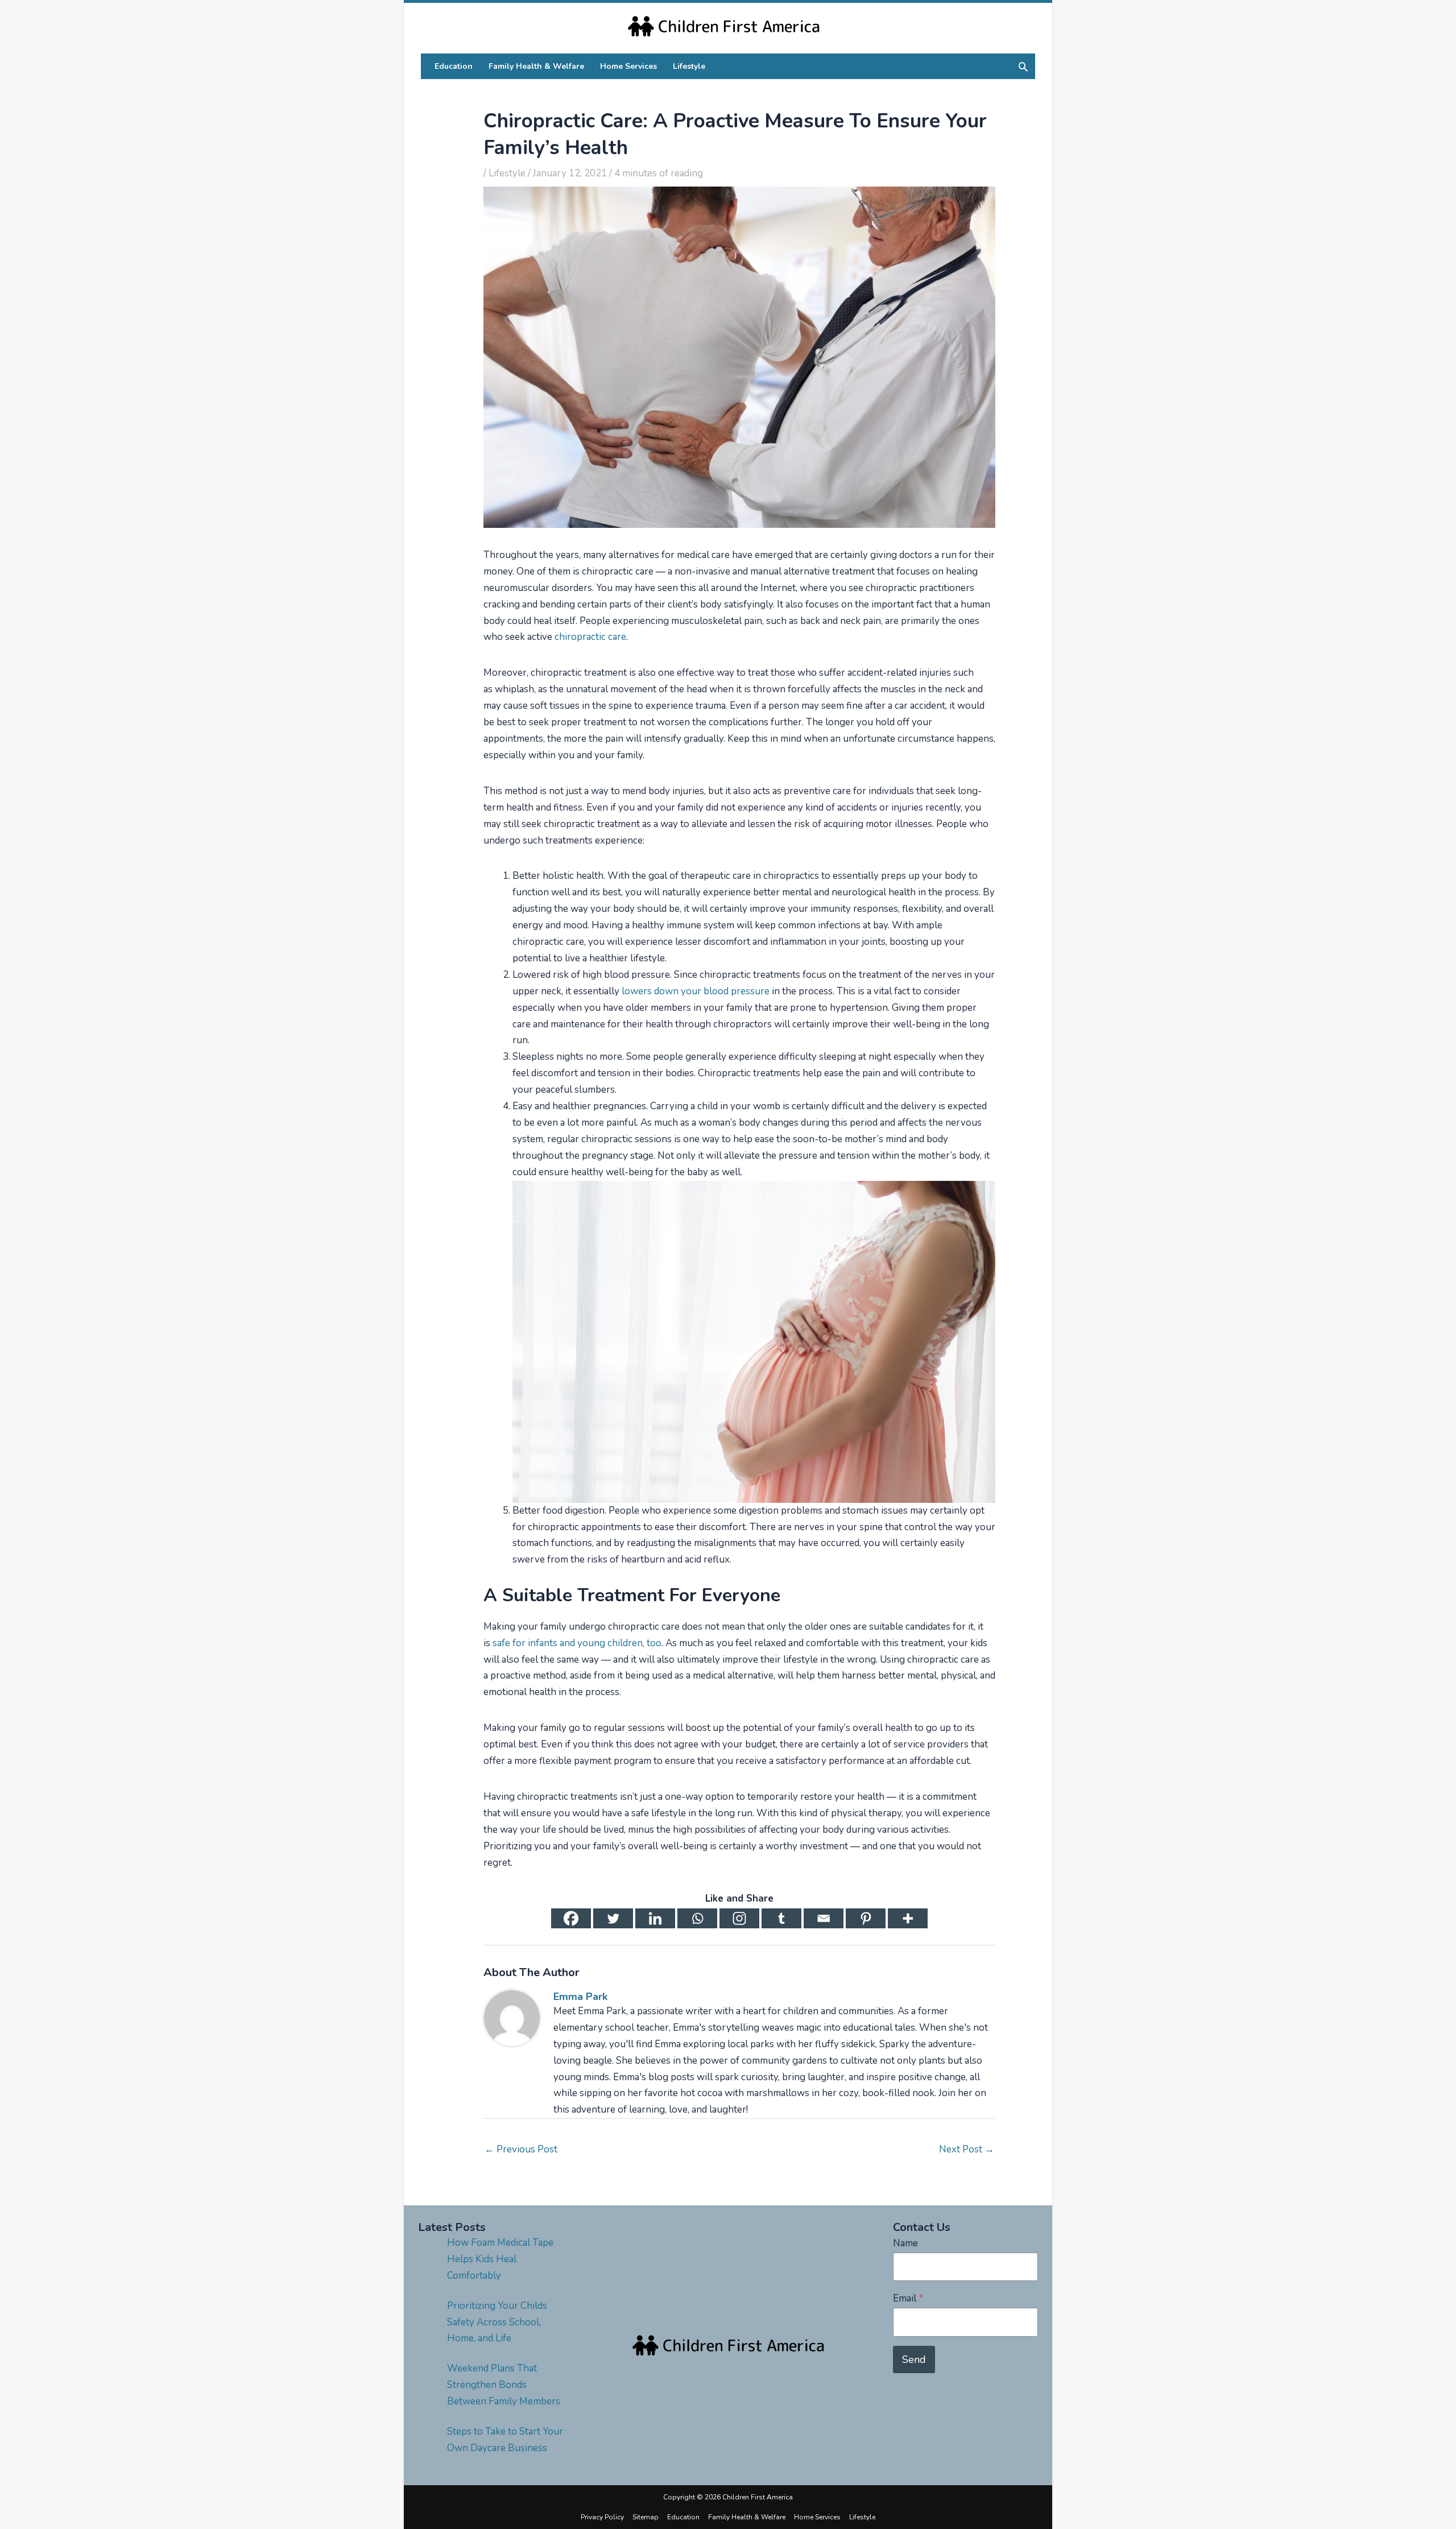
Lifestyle (507, 173)
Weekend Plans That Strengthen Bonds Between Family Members (504, 2385)
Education (683, 2517)
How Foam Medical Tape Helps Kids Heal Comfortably (500, 2259)
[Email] (824, 1918)
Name (905, 2243)
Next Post (967, 2149)
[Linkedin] (655, 1918)
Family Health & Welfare (747, 2517)
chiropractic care (590, 637)
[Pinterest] (866, 1918)
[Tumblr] (781, 1918)
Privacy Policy (602, 2517)
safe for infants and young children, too (577, 1643)
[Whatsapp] (697, 1918)
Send (914, 2359)
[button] (1023, 67)
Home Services (817, 2517)
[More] (908, 1918)
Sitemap (646, 2517)
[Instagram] (739, 1918)
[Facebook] (571, 1918)
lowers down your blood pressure (696, 991)
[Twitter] (613, 1918)
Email (908, 2298)
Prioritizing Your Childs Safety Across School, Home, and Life (497, 2322)
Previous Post (521, 2149)
